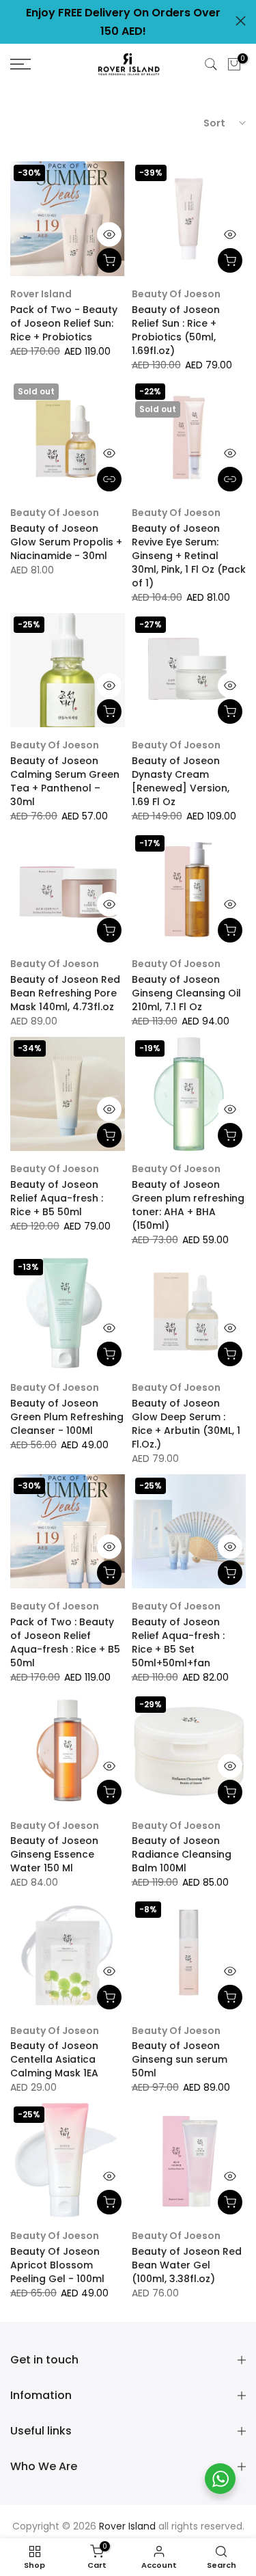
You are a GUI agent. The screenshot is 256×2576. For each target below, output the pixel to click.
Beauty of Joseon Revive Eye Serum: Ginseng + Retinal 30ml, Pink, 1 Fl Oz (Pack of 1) (189, 556)
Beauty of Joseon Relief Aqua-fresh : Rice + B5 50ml (57, 1198)
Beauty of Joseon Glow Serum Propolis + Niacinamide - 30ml (66, 542)
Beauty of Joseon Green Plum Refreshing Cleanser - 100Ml (67, 1417)
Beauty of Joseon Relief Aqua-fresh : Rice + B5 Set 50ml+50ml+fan (178, 1642)
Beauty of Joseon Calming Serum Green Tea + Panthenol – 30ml (65, 781)
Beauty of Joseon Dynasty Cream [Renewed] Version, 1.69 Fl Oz (181, 781)
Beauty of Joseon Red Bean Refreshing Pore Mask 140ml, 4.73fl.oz (65, 993)
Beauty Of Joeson (176, 294)
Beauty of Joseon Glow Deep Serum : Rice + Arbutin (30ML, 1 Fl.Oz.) (186, 1424)
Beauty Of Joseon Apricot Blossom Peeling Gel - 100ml (57, 2265)
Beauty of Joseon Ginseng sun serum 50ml (180, 2059)
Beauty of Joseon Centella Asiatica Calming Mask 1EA (54, 2059)
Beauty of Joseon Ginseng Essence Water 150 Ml (54, 1854)
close (241, 21)
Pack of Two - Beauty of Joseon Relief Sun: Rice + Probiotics (64, 323)
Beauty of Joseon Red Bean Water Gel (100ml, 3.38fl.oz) (187, 2265)
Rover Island (41, 294)
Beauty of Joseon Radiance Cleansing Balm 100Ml (182, 1854)
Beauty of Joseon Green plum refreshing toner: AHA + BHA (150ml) (188, 1205)
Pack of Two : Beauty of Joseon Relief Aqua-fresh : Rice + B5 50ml (65, 1642)
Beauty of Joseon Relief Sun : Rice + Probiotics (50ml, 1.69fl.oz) (176, 330)
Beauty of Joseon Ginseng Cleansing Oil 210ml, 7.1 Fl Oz (186, 993)
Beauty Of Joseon (55, 2031)
